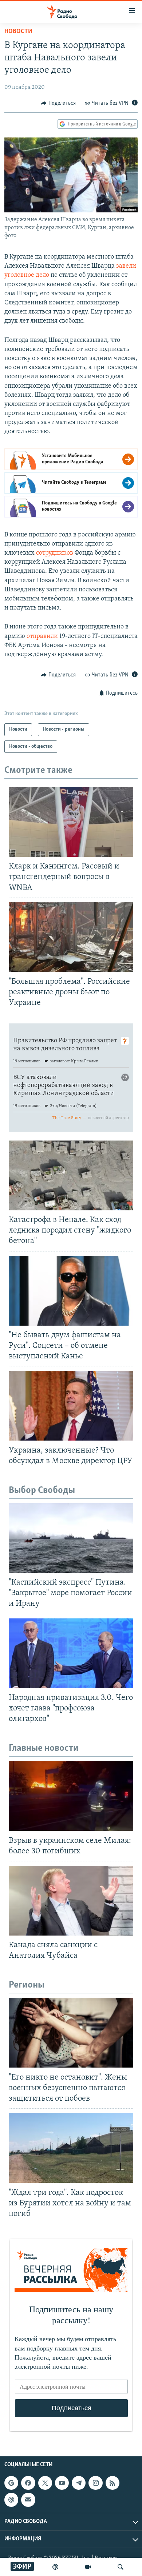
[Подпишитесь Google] (11, 2483)
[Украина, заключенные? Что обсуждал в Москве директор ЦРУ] (71, 1406)
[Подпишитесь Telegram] (79, 2483)
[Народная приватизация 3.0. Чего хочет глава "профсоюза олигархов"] (71, 1653)
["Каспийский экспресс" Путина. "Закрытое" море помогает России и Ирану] (71, 1538)
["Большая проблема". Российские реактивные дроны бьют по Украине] (71, 937)
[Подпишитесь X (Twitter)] (45, 2483)
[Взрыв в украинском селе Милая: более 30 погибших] (71, 1796)
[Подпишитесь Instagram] (95, 2483)
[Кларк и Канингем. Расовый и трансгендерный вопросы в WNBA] (71, 822)
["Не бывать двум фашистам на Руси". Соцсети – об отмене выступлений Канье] (71, 1291)
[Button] (58, 103)
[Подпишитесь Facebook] (28, 2483)
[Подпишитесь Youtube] (62, 2483)
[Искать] (121, 2567)
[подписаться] (28, 2500)
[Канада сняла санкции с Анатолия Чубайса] (71, 1901)
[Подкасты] (11, 2500)
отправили (42, 636)
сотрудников (55, 553)
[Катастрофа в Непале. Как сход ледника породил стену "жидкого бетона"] (71, 1175)
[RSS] (113, 2483)
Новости (18, 32)
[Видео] (88, 2567)
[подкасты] (55, 2567)
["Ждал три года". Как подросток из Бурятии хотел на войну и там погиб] (71, 2148)
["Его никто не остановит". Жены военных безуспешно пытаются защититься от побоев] (71, 2033)
